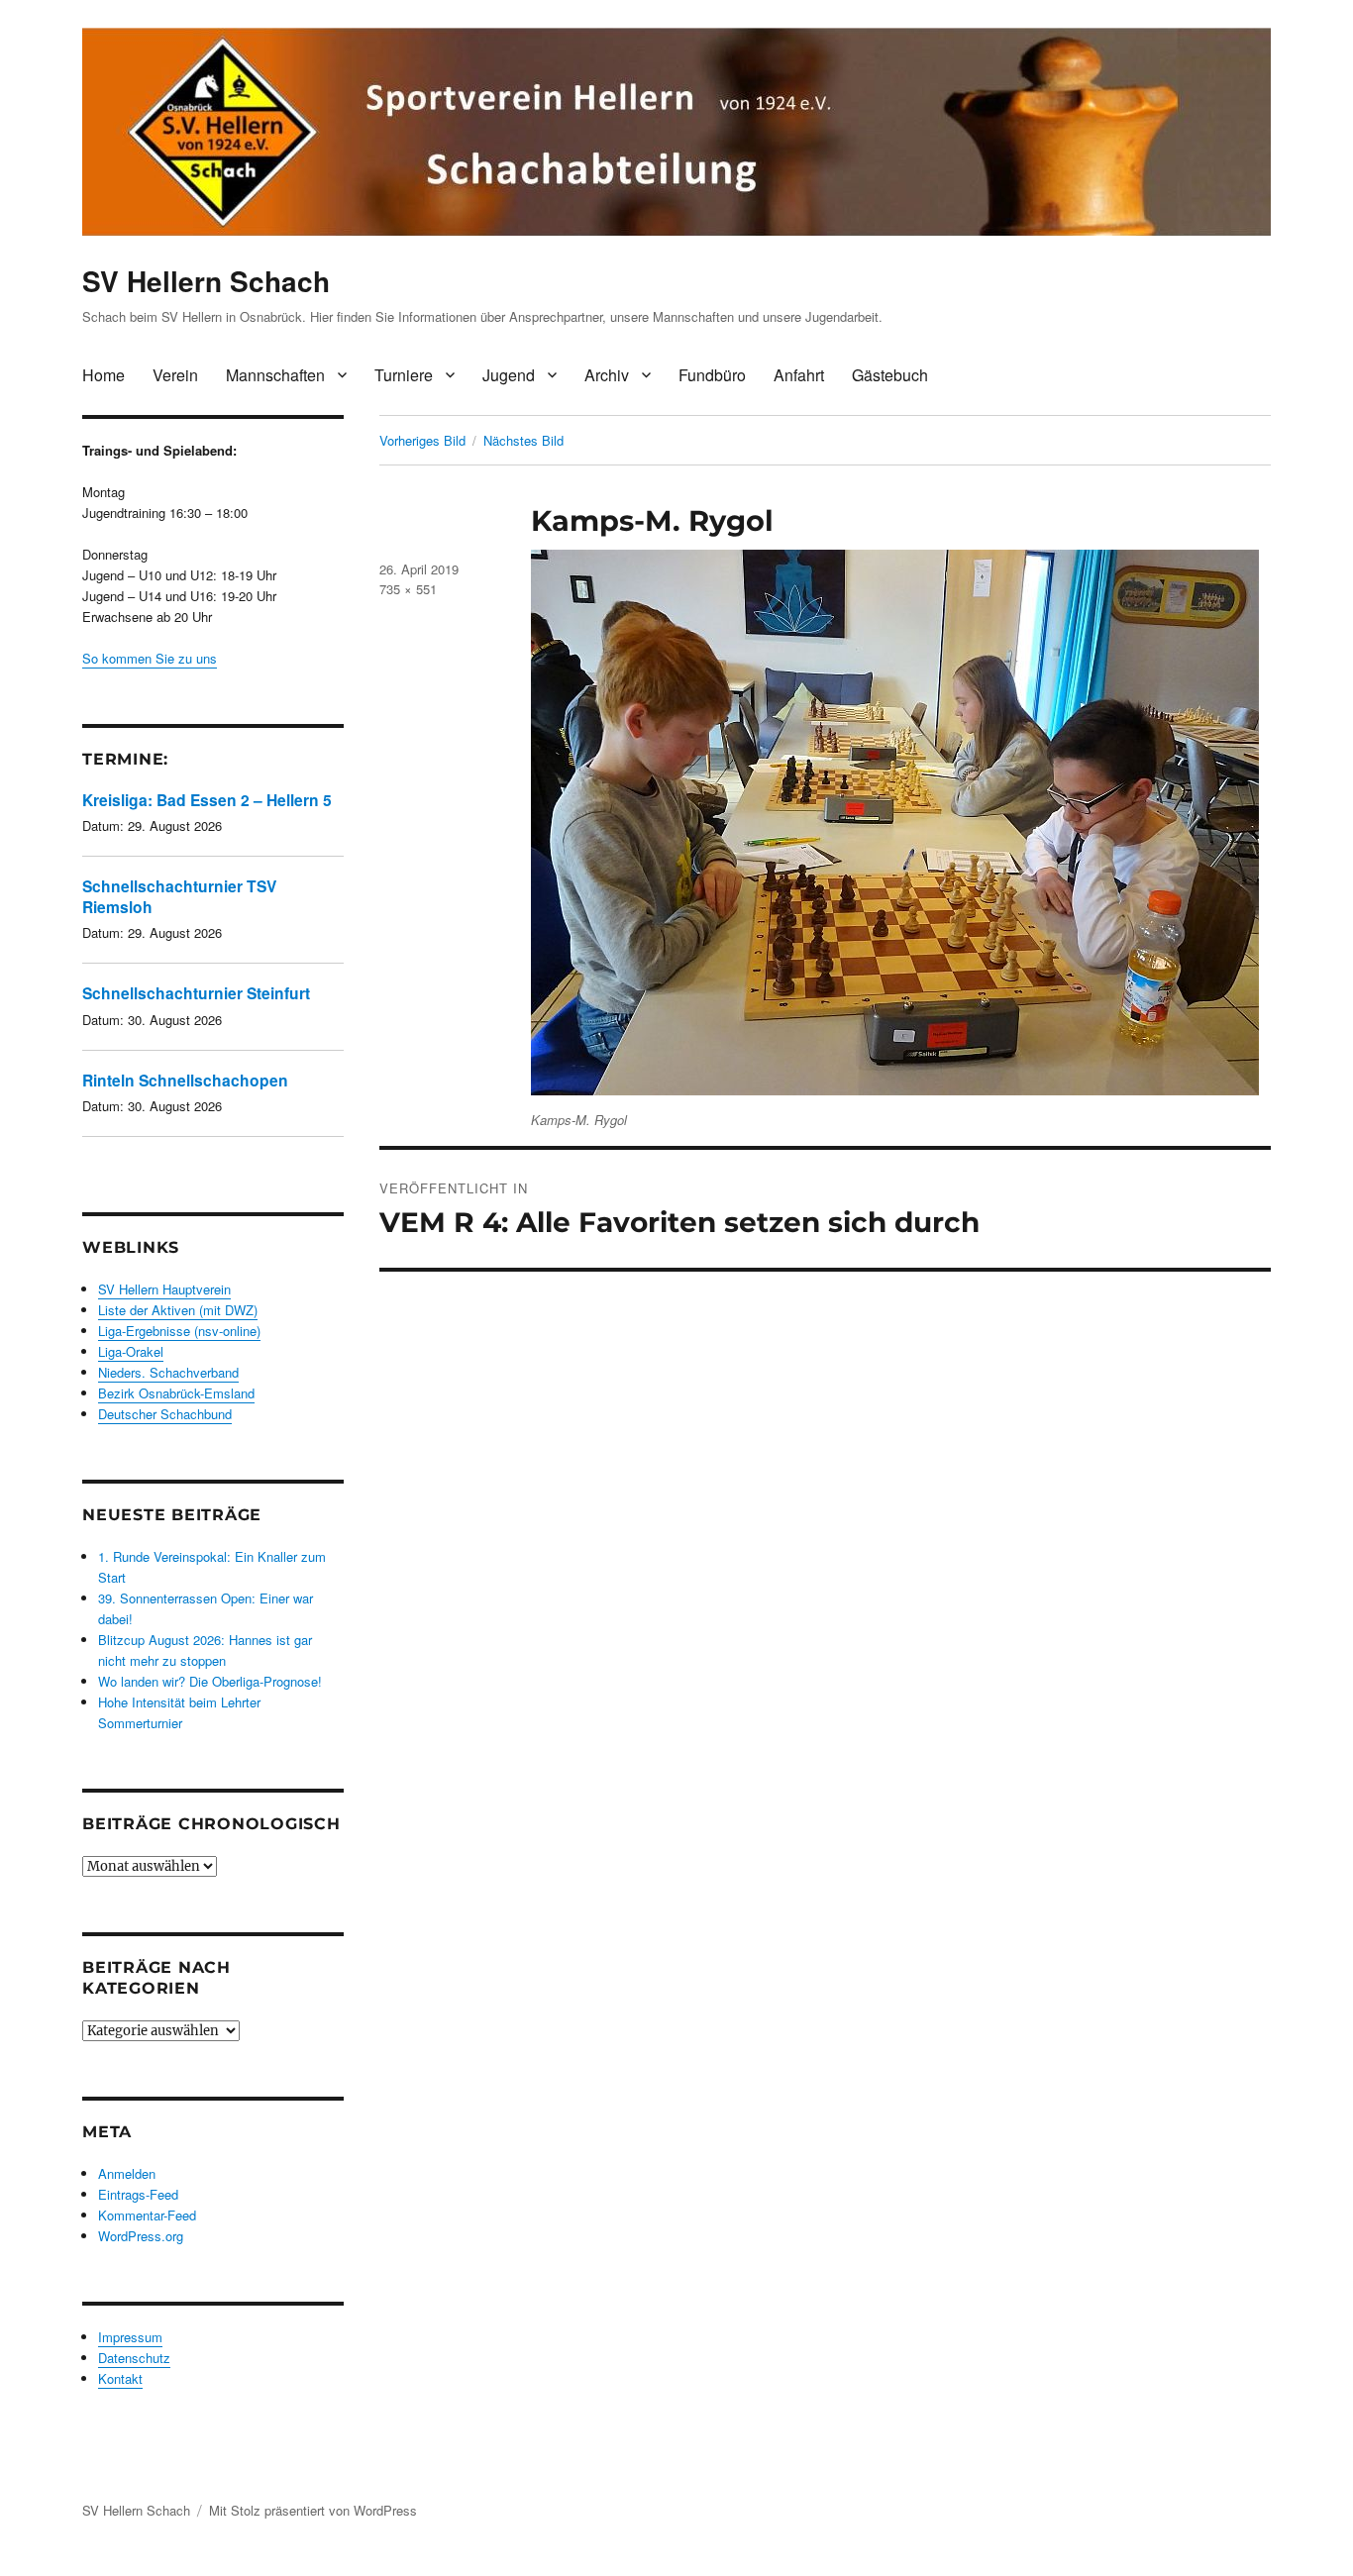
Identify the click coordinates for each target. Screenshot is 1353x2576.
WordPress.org (141, 2236)
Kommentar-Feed (147, 2215)
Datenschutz (134, 2358)
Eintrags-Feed (138, 2194)
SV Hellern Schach (206, 281)
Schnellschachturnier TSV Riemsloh (179, 896)
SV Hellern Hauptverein (164, 1289)
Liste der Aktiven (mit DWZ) (178, 1310)
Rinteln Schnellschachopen (185, 1080)
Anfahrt (799, 375)
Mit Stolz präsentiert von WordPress (313, 2510)
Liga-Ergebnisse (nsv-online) (179, 1331)
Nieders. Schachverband (168, 1372)
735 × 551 (408, 589)
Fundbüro (712, 375)
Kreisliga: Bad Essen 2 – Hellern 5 (207, 800)
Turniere (404, 375)
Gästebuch (890, 375)
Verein (175, 375)
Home (104, 375)
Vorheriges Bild (422, 440)
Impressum (130, 2337)
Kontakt (120, 2378)
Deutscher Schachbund (165, 1414)
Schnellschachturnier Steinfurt (196, 993)
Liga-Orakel (131, 1351)
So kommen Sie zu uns (150, 658)
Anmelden (127, 2173)
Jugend (509, 375)
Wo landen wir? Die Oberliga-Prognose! (210, 1681)
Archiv (607, 375)
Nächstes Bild (523, 440)
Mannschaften (275, 375)
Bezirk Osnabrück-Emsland (176, 1393)
